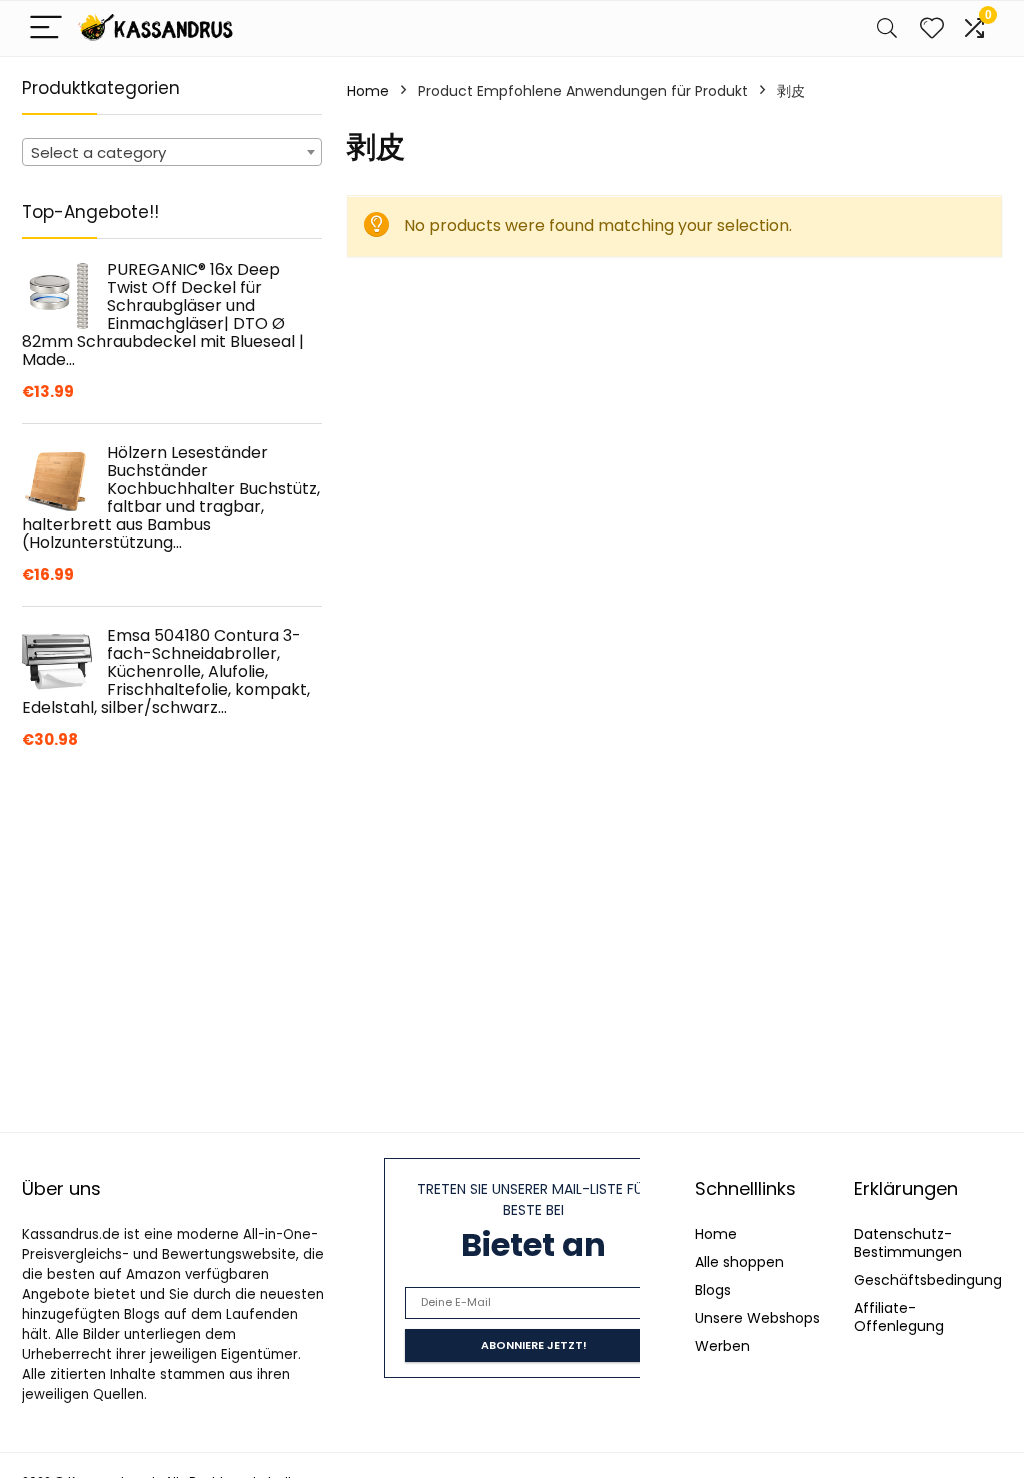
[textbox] (172, 153)
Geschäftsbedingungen (937, 1280)
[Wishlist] (932, 28)
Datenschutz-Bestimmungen (908, 1243)
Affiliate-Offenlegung (899, 1317)
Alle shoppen (739, 1262)
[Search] (887, 28)
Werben (722, 1346)
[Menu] (46, 28)
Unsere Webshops (757, 1318)
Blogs (713, 1290)
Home (368, 91)
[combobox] (172, 152)
